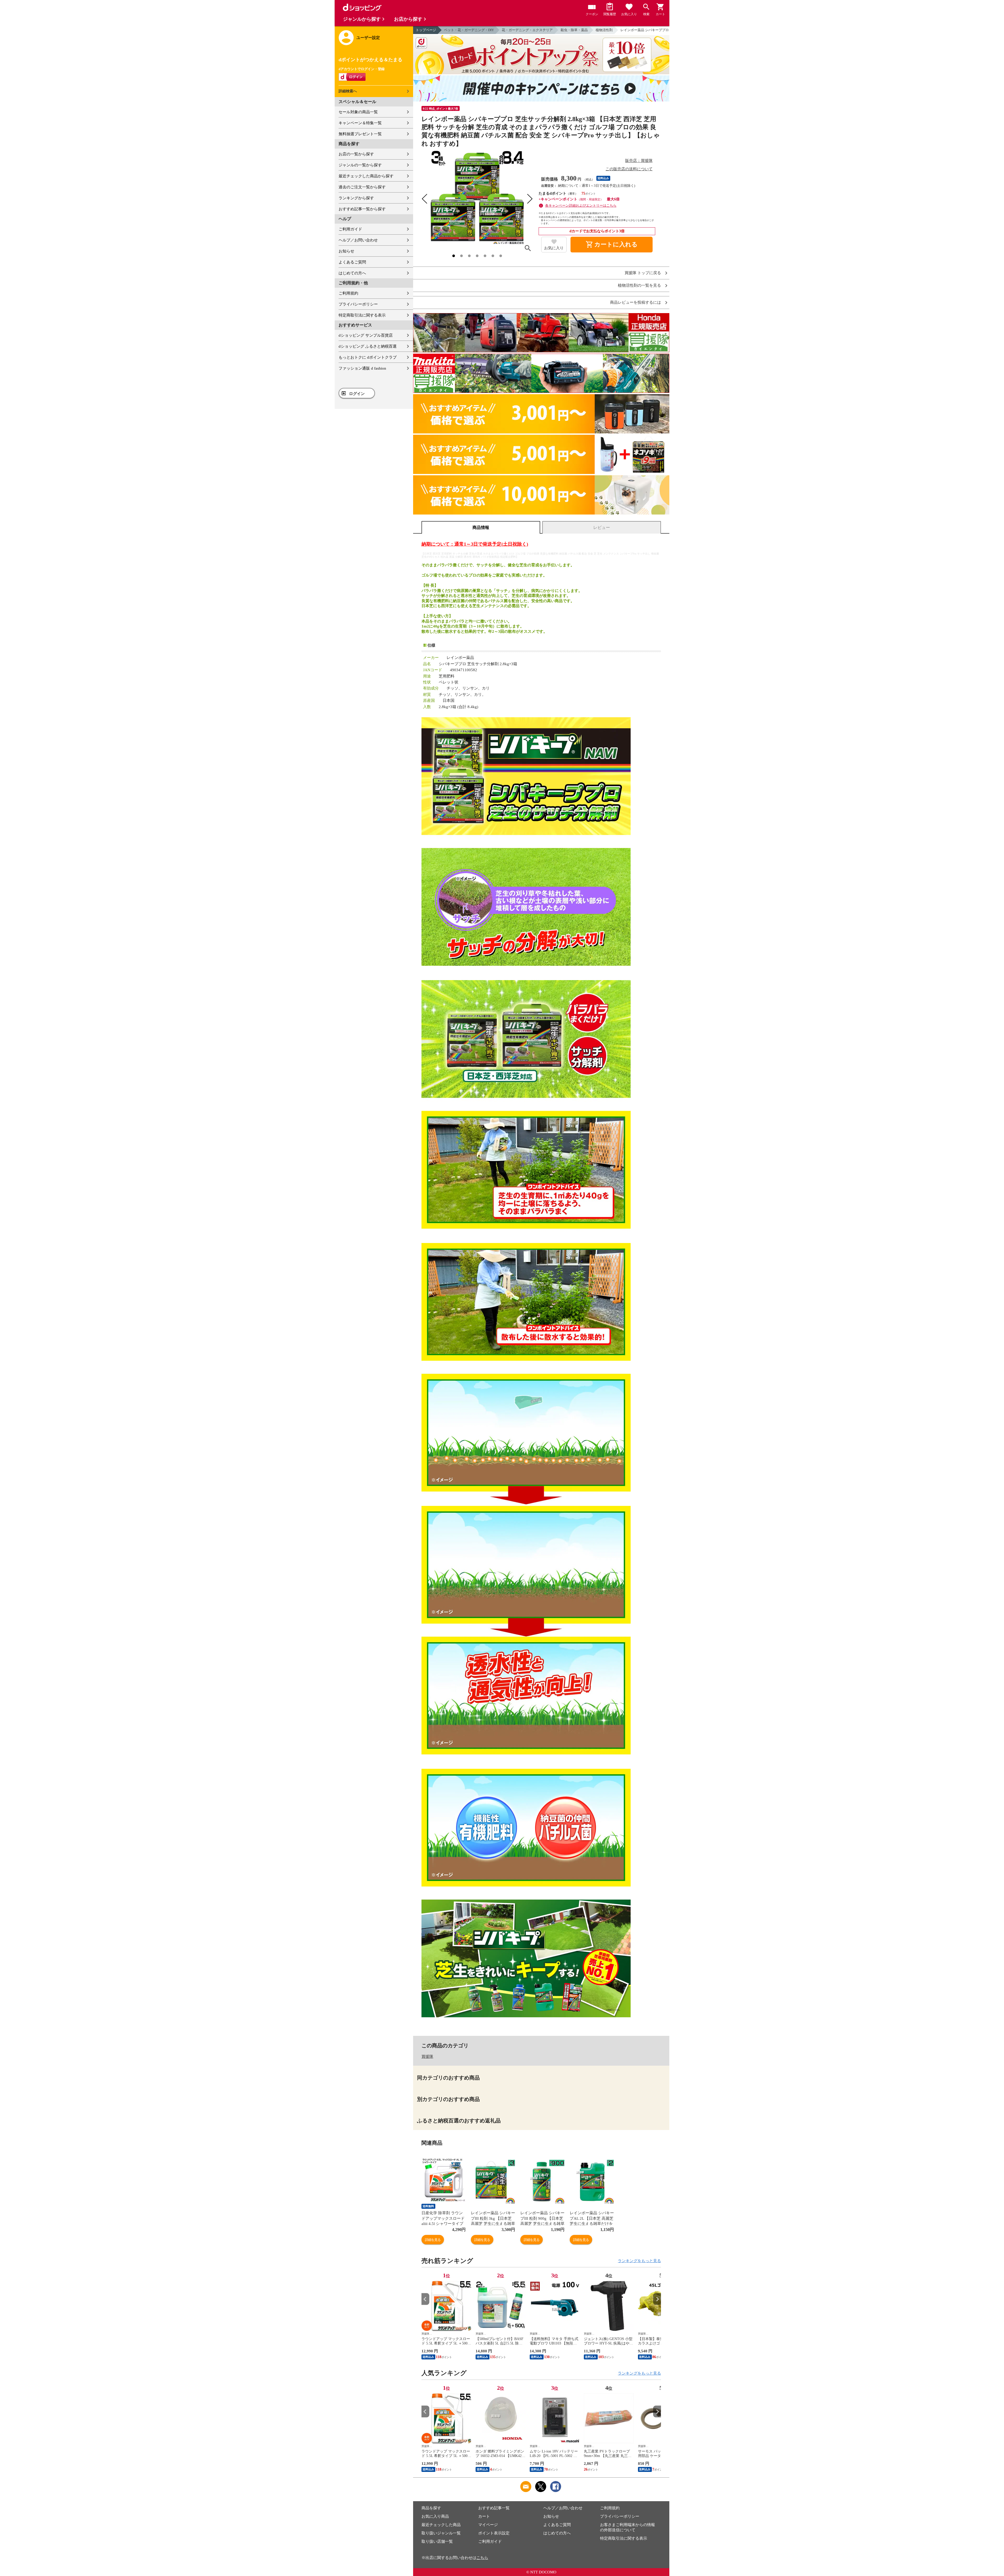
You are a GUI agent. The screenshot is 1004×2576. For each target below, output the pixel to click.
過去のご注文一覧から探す (362, 187)
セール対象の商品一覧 (358, 112)
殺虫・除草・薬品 (574, 30)
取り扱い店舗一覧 (437, 2541)
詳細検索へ (348, 91)
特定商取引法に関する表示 (362, 315)
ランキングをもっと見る (639, 2261)
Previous (425, 2299)
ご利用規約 (348, 293)
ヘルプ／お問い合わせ (358, 240)
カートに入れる (612, 245)
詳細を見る (433, 2240)
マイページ (488, 2525)
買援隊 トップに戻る (643, 273)
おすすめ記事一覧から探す (362, 209)
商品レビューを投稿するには (635, 303)
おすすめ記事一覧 (494, 2508)
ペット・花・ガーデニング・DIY (469, 30)
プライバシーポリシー (358, 304)
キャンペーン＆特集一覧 (360, 123)
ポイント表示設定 (494, 2533)
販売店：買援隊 (639, 161)
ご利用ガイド (350, 229)
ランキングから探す (356, 198)
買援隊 (427, 2057)
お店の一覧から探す (356, 154)
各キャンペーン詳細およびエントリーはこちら (581, 205)
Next (657, 2299)
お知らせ (346, 251)
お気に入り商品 (435, 2516)
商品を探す (431, 2508)
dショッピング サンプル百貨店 (366, 335)
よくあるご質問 (352, 262)
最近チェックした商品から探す (366, 176)
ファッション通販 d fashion (362, 368)
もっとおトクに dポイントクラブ (368, 357)
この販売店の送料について (629, 169)
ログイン (357, 394)
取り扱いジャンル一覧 (441, 2533)
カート (484, 2516)
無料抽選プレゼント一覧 (360, 134)
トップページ (426, 30)
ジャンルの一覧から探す (360, 165)
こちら (482, 2558)
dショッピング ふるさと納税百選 (368, 346)
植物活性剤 (604, 30)
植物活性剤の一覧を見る (639, 286)
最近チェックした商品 (441, 2525)
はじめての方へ (352, 273)
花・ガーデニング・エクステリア (527, 30)
